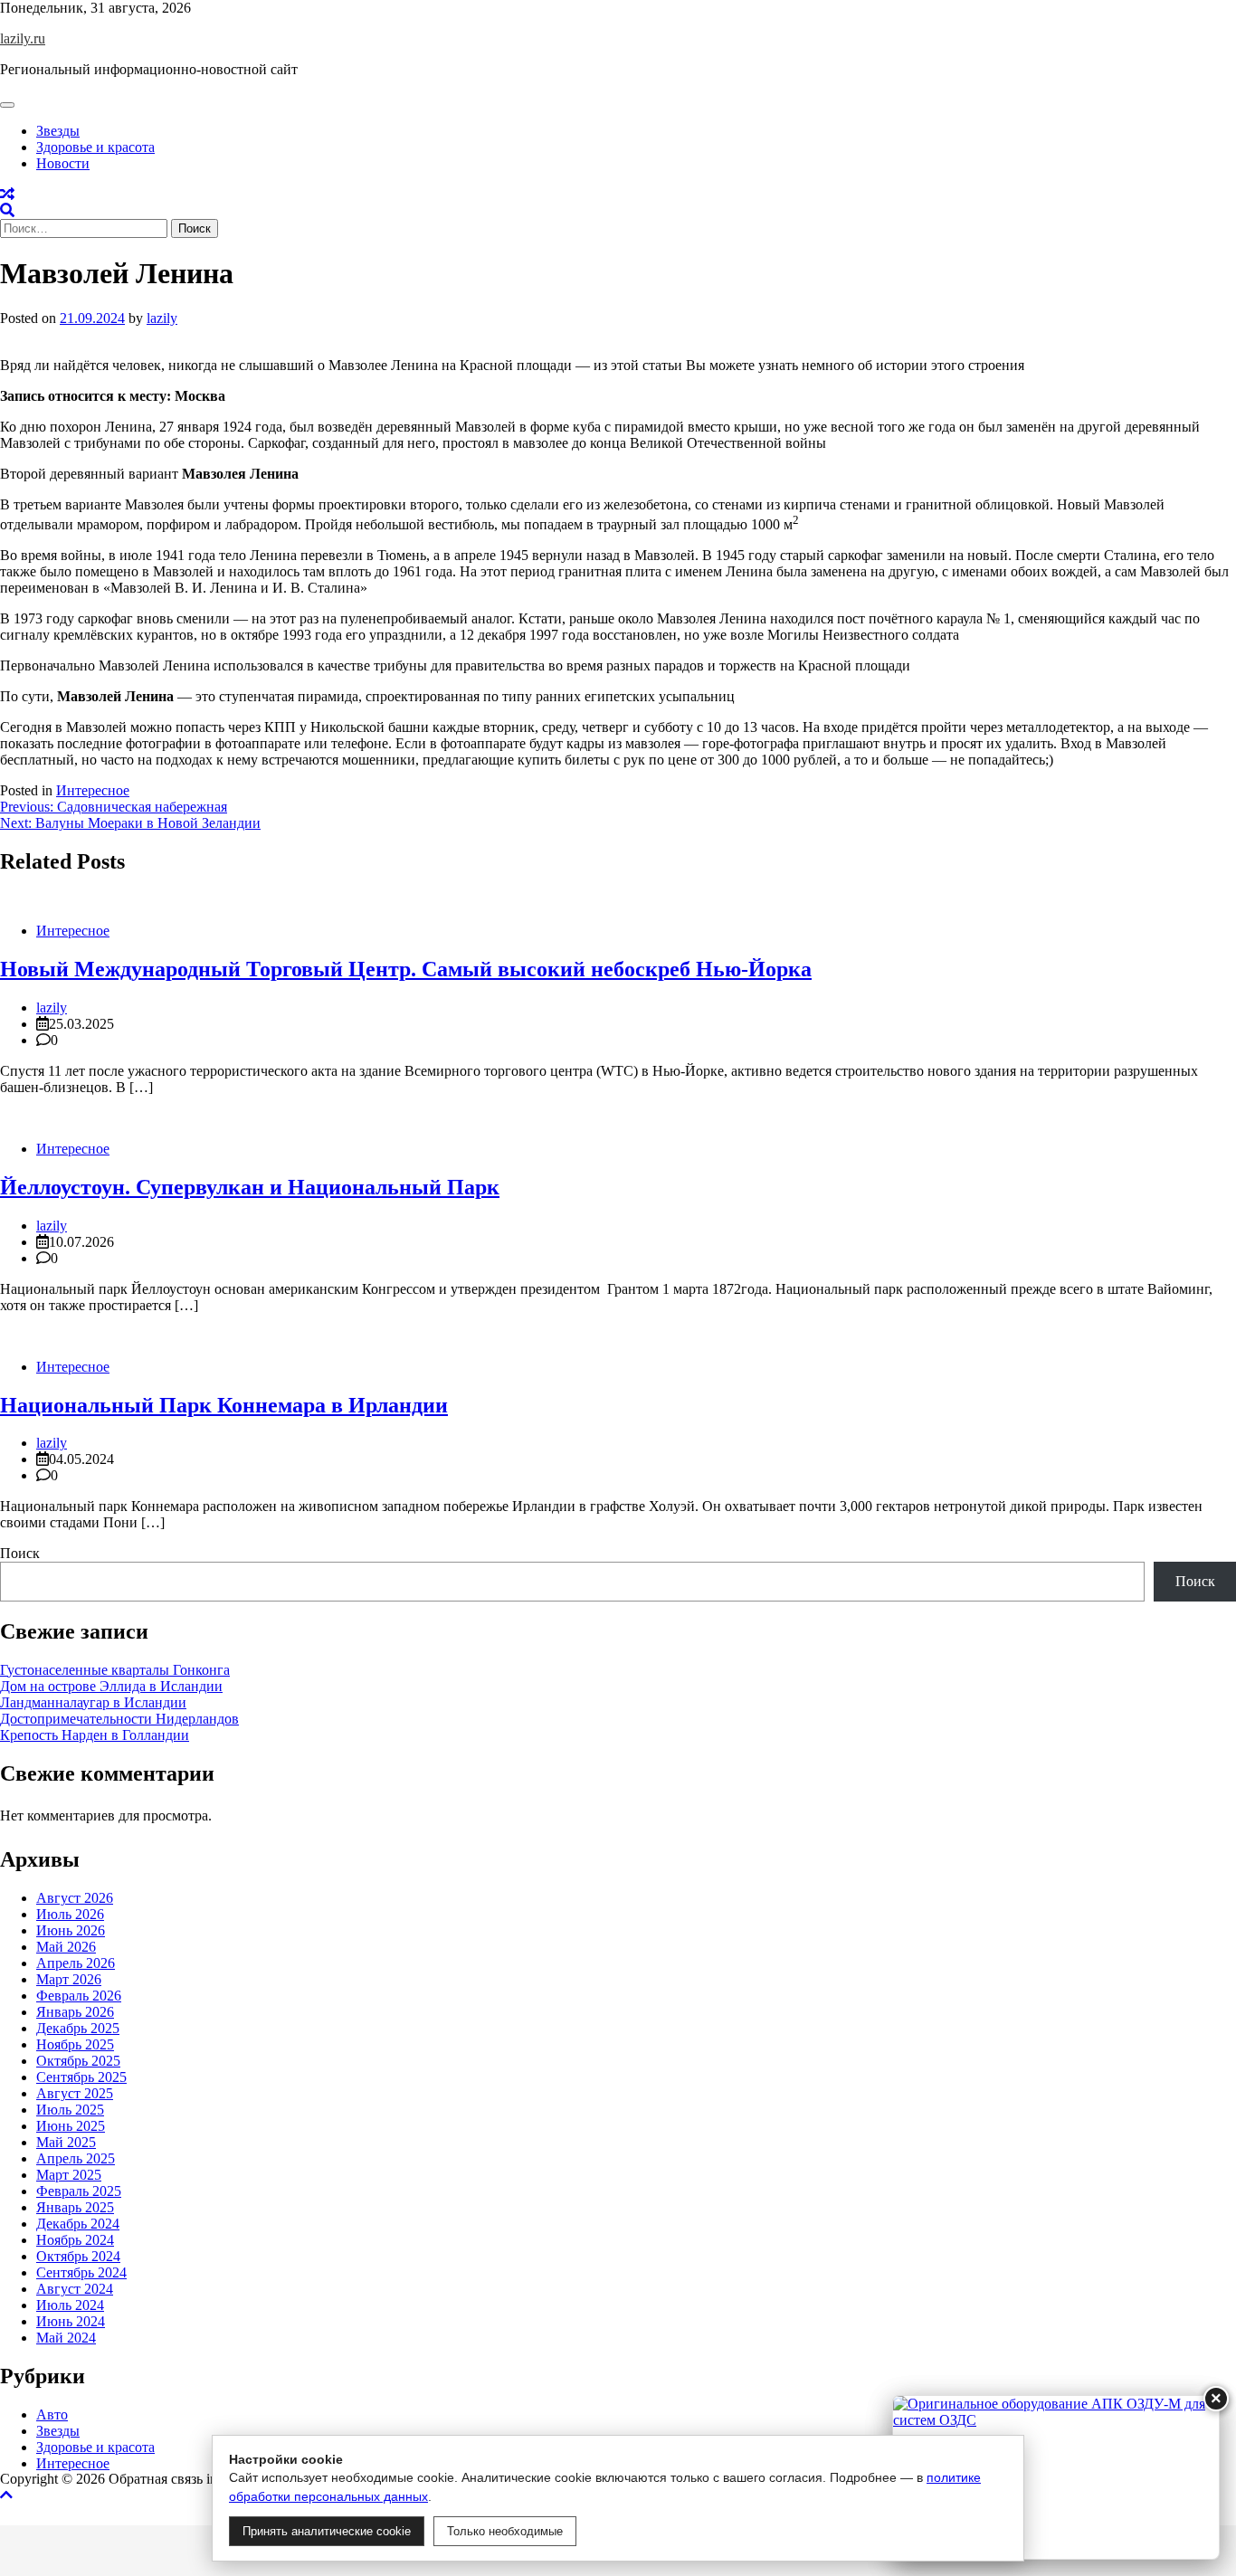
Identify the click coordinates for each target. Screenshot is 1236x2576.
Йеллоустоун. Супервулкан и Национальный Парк (250, 1187)
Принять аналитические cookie (327, 2531)
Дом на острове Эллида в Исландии (111, 1686)
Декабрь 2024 (78, 2224)
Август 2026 (75, 1898)
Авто (52, 2414)
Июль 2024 (70, 2305)
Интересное (93, 790)
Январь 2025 (75, 2207)
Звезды (58, 131)
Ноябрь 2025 (75, 2044)
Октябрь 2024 (78, 2256)
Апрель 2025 (76, 2158)
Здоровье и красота (95, 147)
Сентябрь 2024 (81, 2272)
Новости (63, 163)
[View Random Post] (7, 194)
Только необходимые (505, 2531)
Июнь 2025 (71, 2126)
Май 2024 (66, 2338)
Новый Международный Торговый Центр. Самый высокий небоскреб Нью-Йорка (406, 969)
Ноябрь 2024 (75, 2240)
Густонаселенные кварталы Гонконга (115, 1670)
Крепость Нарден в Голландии (95, 1735)
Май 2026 (66, 1947)
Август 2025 (75, 2093)
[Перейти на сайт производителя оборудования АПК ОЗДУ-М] (1056, 2477)
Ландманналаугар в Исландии (93, 1702)
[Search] (7, 210)
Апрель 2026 (76, 1963)
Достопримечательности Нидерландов (119, 1719)
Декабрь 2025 (78, 2028)
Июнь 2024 (71, 2321)
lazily (162, 318)
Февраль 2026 (79, 1996)
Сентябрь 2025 (81, 2077)
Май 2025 (66, 2142)
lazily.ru (23, 38)
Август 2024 (75, 2289)
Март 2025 (69, 2175)
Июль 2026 (70, 1914)
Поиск (20, 1553)
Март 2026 (69, 1979)
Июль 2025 (70, 2110)
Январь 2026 (75, 2012)
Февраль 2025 (79, 2191)
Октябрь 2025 (78, 2061)
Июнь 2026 (71, 1930)
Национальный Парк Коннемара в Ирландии (224, 1405)
